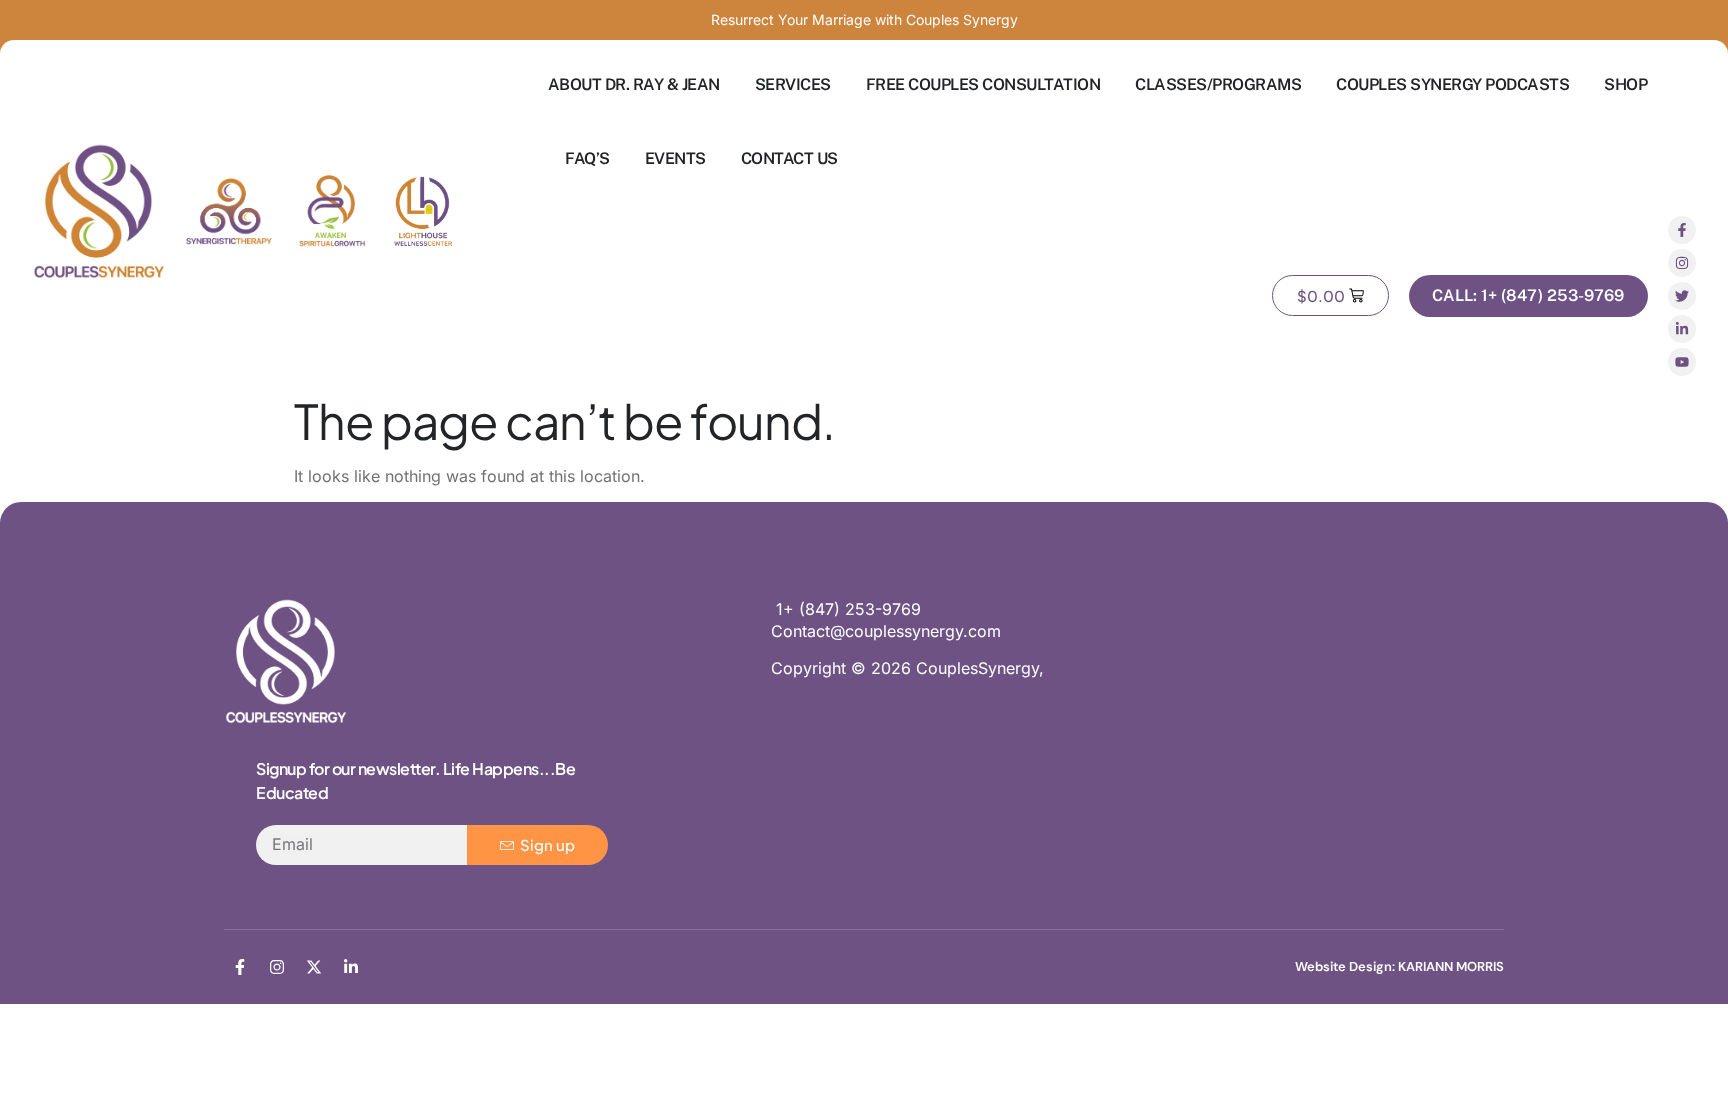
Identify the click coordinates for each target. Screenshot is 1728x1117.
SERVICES (793, 84)
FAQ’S (587, 158)
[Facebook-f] (1682, 230)
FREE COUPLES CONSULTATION (983, 84)
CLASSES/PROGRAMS (1218, 84)
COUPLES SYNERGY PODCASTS (1452, 84)
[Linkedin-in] (1682, 329)
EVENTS (675, 158)
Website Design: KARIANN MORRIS (1399, 966)
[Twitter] (1682, 296)
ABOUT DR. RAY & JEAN (634, 84)
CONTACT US (789, 158)
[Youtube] (1682, 362)
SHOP (1625, 84)
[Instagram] (1682, 263)
